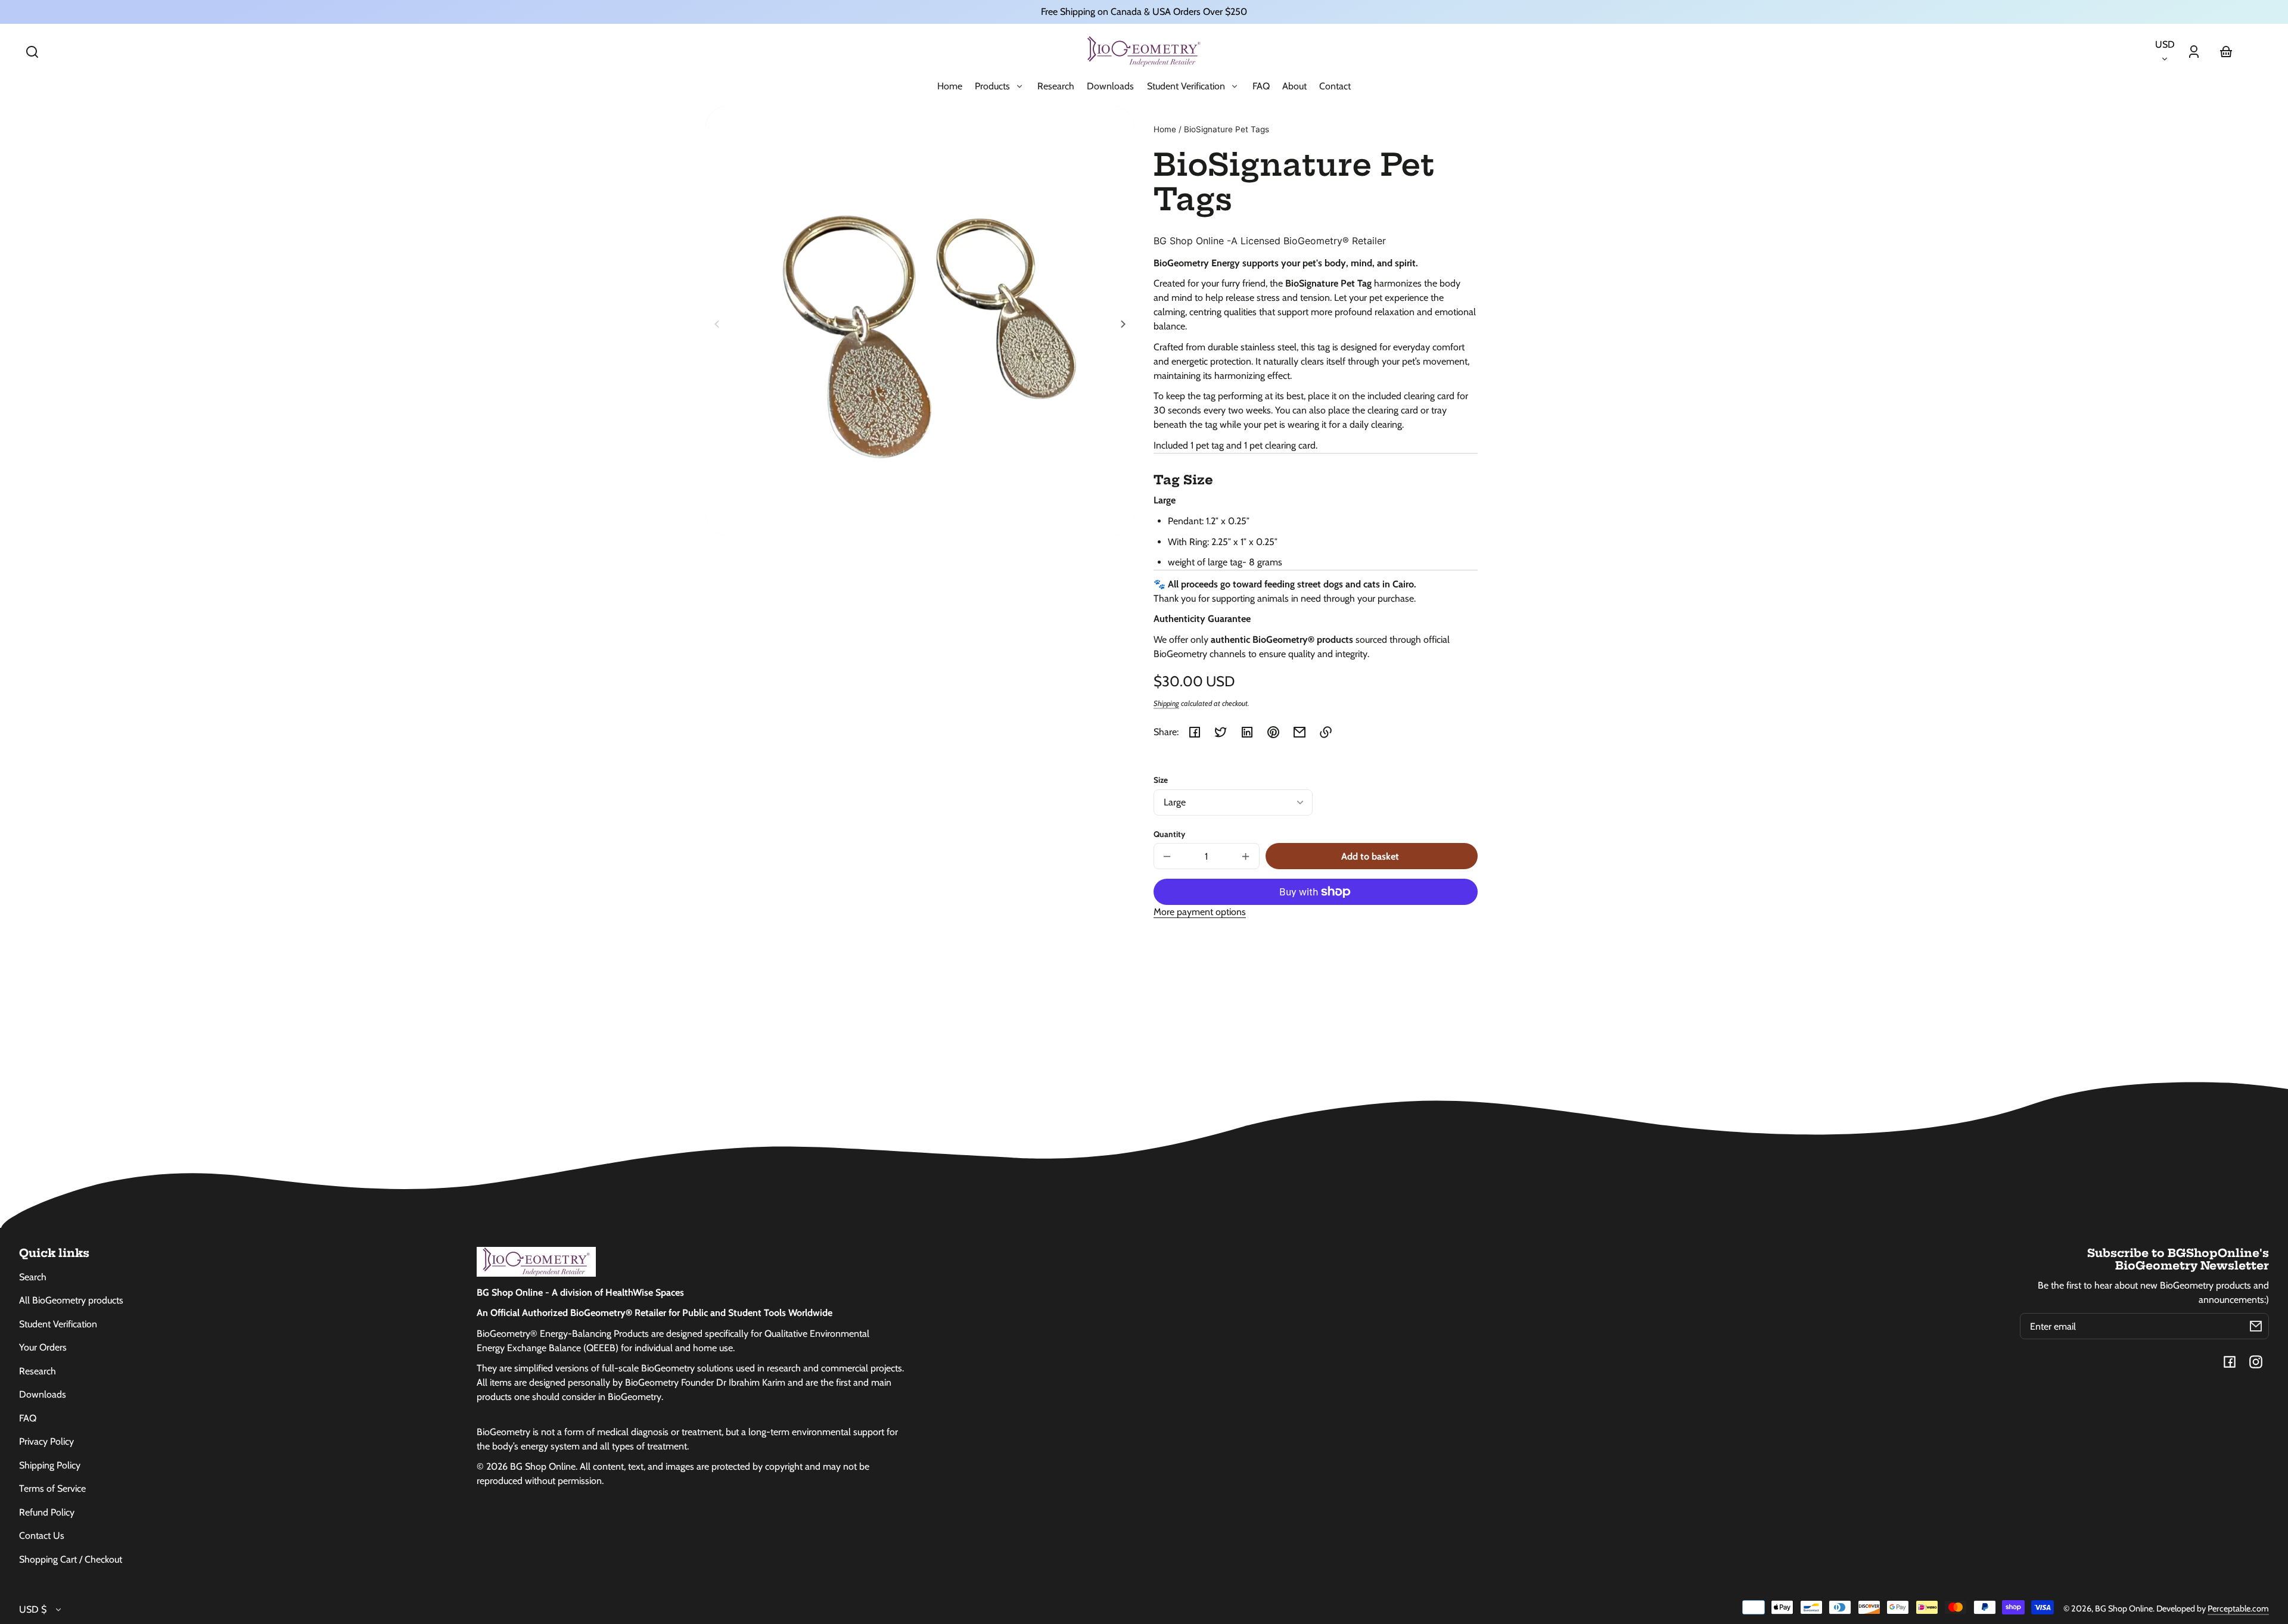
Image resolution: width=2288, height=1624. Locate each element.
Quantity (1169, 834)
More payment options (1200, 912)
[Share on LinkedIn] (1247, 732)
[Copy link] (1326, 732)
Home (950, 86)
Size (1161, 780)
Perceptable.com (2238, 1609)
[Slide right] (1121, 324)
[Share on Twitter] (1221, 732)
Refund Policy (47, 1512)
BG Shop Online (2124, 1609)
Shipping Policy (50, 1465)
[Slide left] (719, 324)
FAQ (1261, 86)
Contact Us (42, 1536)
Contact (1335, 86)
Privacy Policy (46, 1441)
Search (33, 1277)
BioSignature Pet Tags (1227, 130)
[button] (32, 52)
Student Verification (58, 1324)
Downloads (1110, 86)
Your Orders (43, 1347)
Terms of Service (52, 1488)
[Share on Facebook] (1195, 732)
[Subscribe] (2256, 1326)
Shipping (1166, 703)
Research (1056, 86)
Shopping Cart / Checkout (71, 1559)
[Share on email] (1300, 732)
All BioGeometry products (71, 1300)
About (1294, 86)
